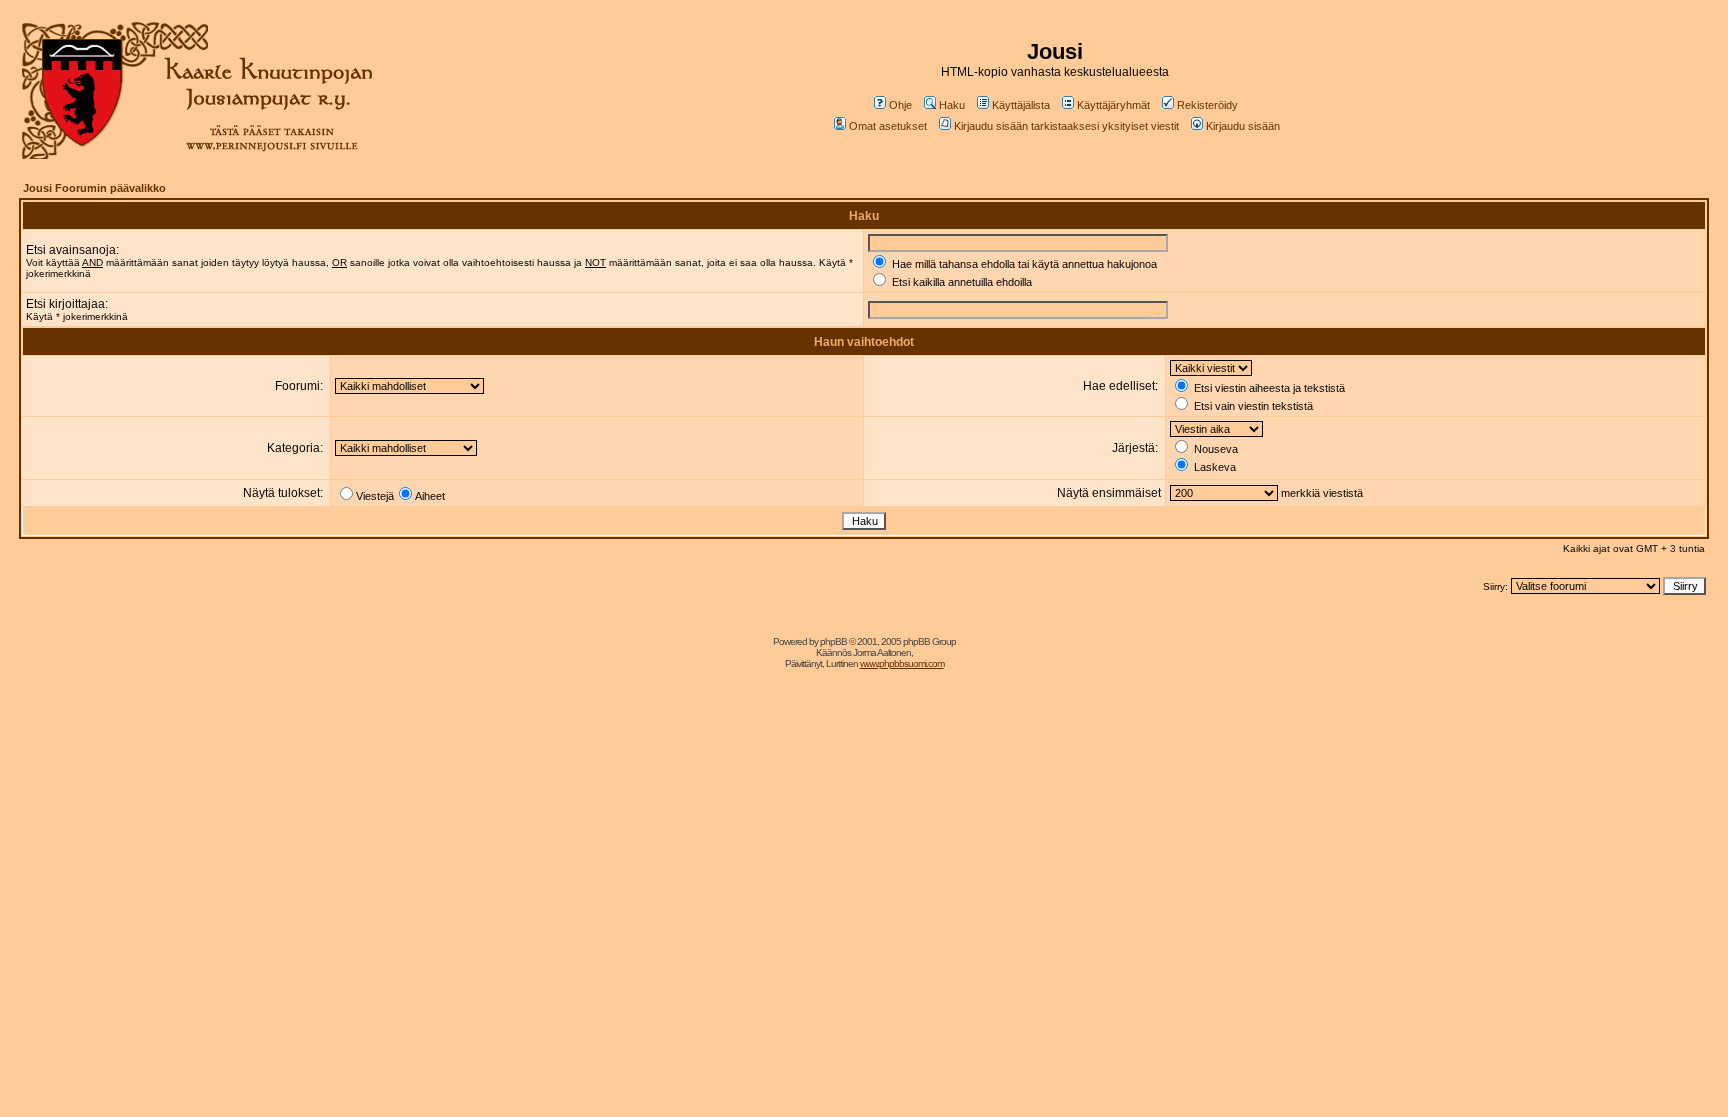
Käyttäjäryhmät (1113, 105)
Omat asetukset (888, 126)
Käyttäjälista (1021, 105)
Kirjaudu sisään (1243, 126)
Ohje (900, 105)
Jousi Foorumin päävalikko (94, 188)
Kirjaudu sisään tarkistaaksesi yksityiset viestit (1066, 126)
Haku (952, 105)
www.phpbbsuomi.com (902, 663)
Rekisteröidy (1207, 105)
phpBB (833, 641)
